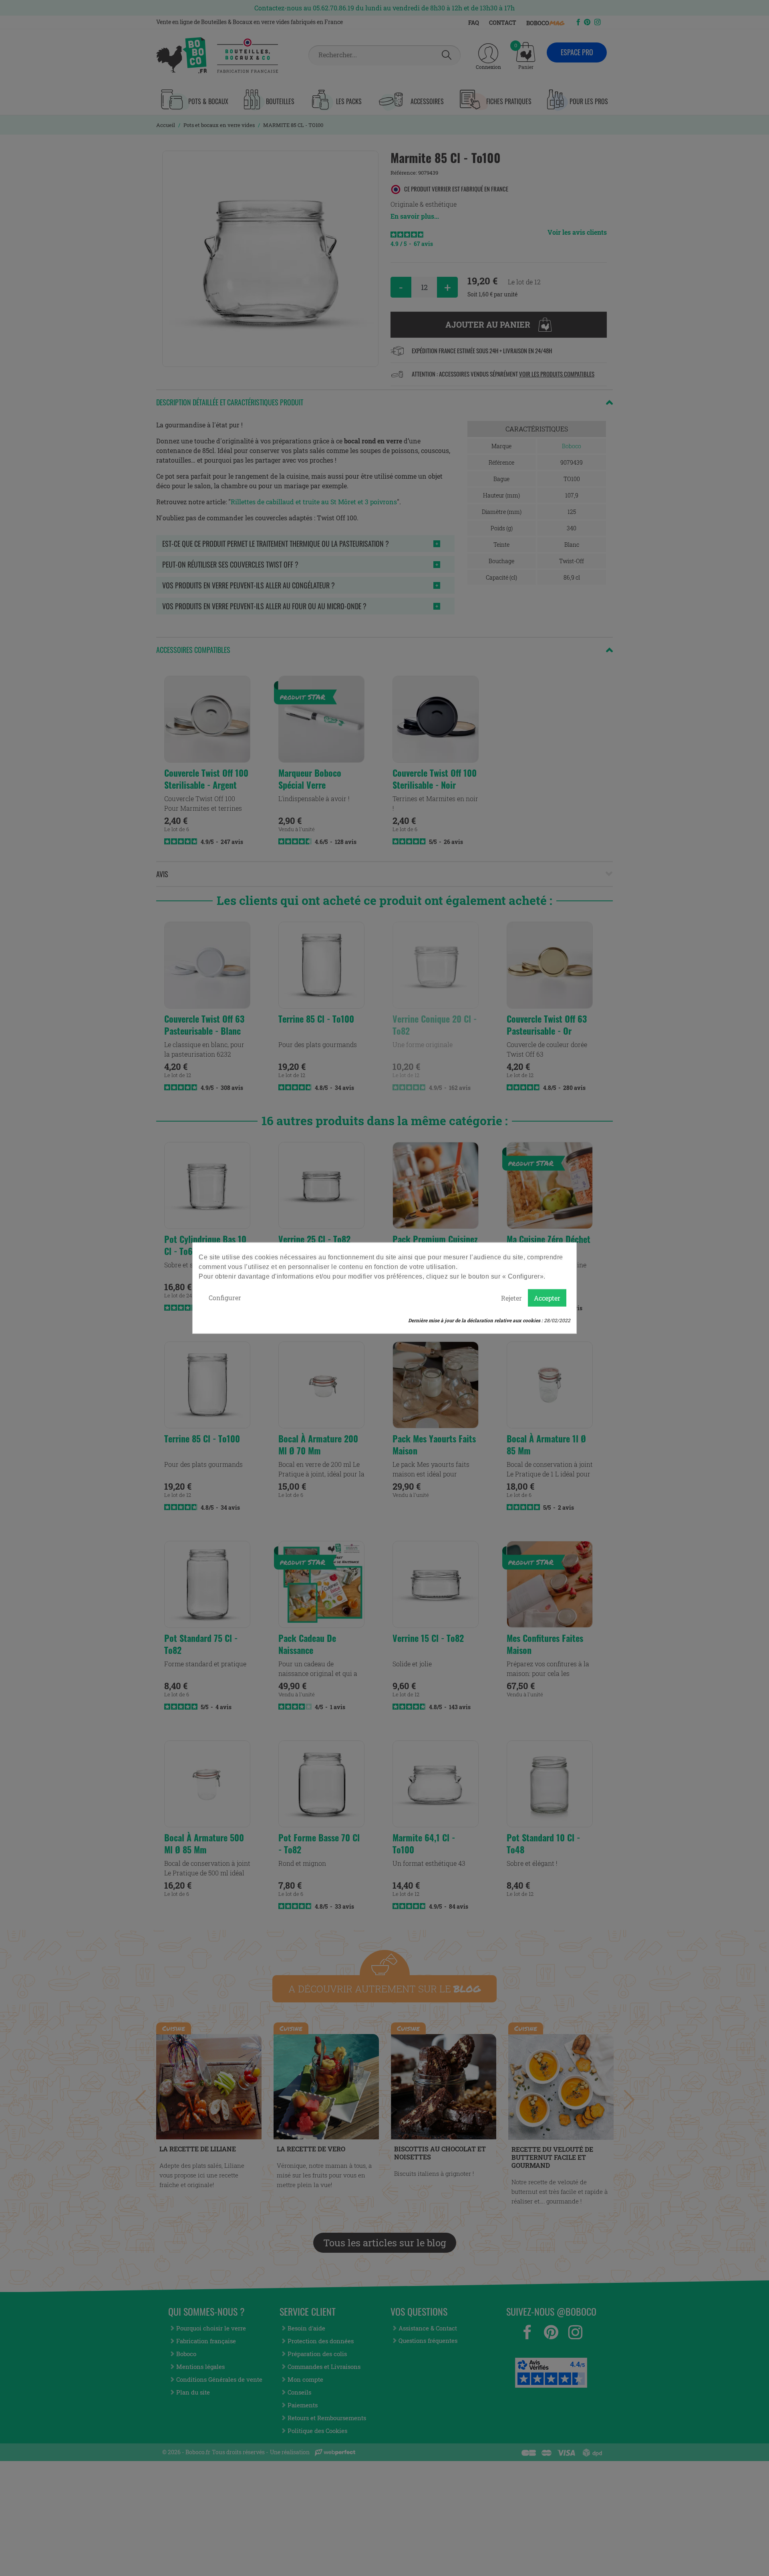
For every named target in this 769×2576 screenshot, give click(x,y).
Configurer (225, 1297)
